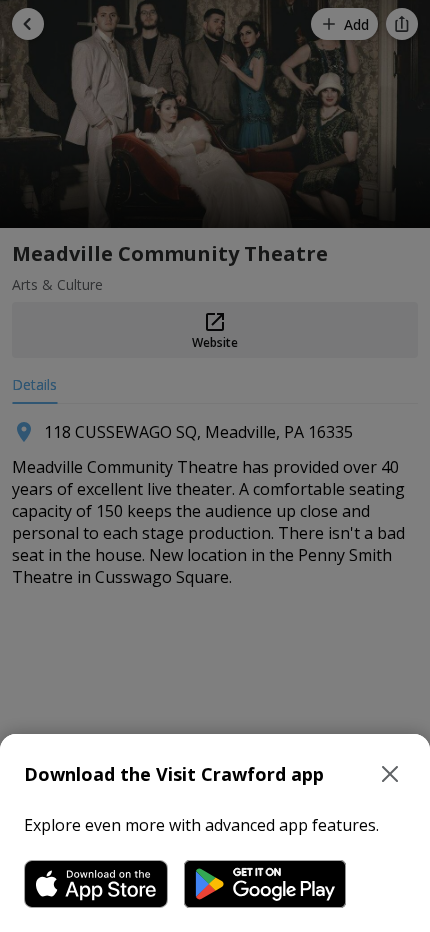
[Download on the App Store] (96, 884)
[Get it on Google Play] (265, 884)
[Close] (390, 774)
